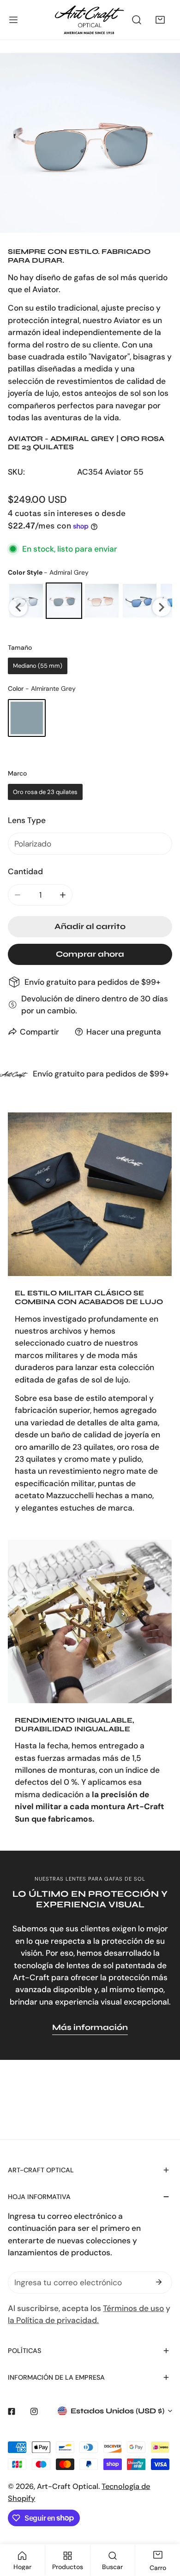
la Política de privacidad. (53, 2320)
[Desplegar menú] (13, 20)
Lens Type (27, 820)
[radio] (64, 601)
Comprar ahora (90, 954)
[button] (160, 20)
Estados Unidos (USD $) (117, 2411)
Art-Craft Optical (68, 2486)
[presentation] (18, 607)
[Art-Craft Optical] (90, 20)
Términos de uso (133, 2308)
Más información (90, 2027)
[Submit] (159, 2282)
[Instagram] (34, 2411)
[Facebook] (12, 2411)
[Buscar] (137, 20)
